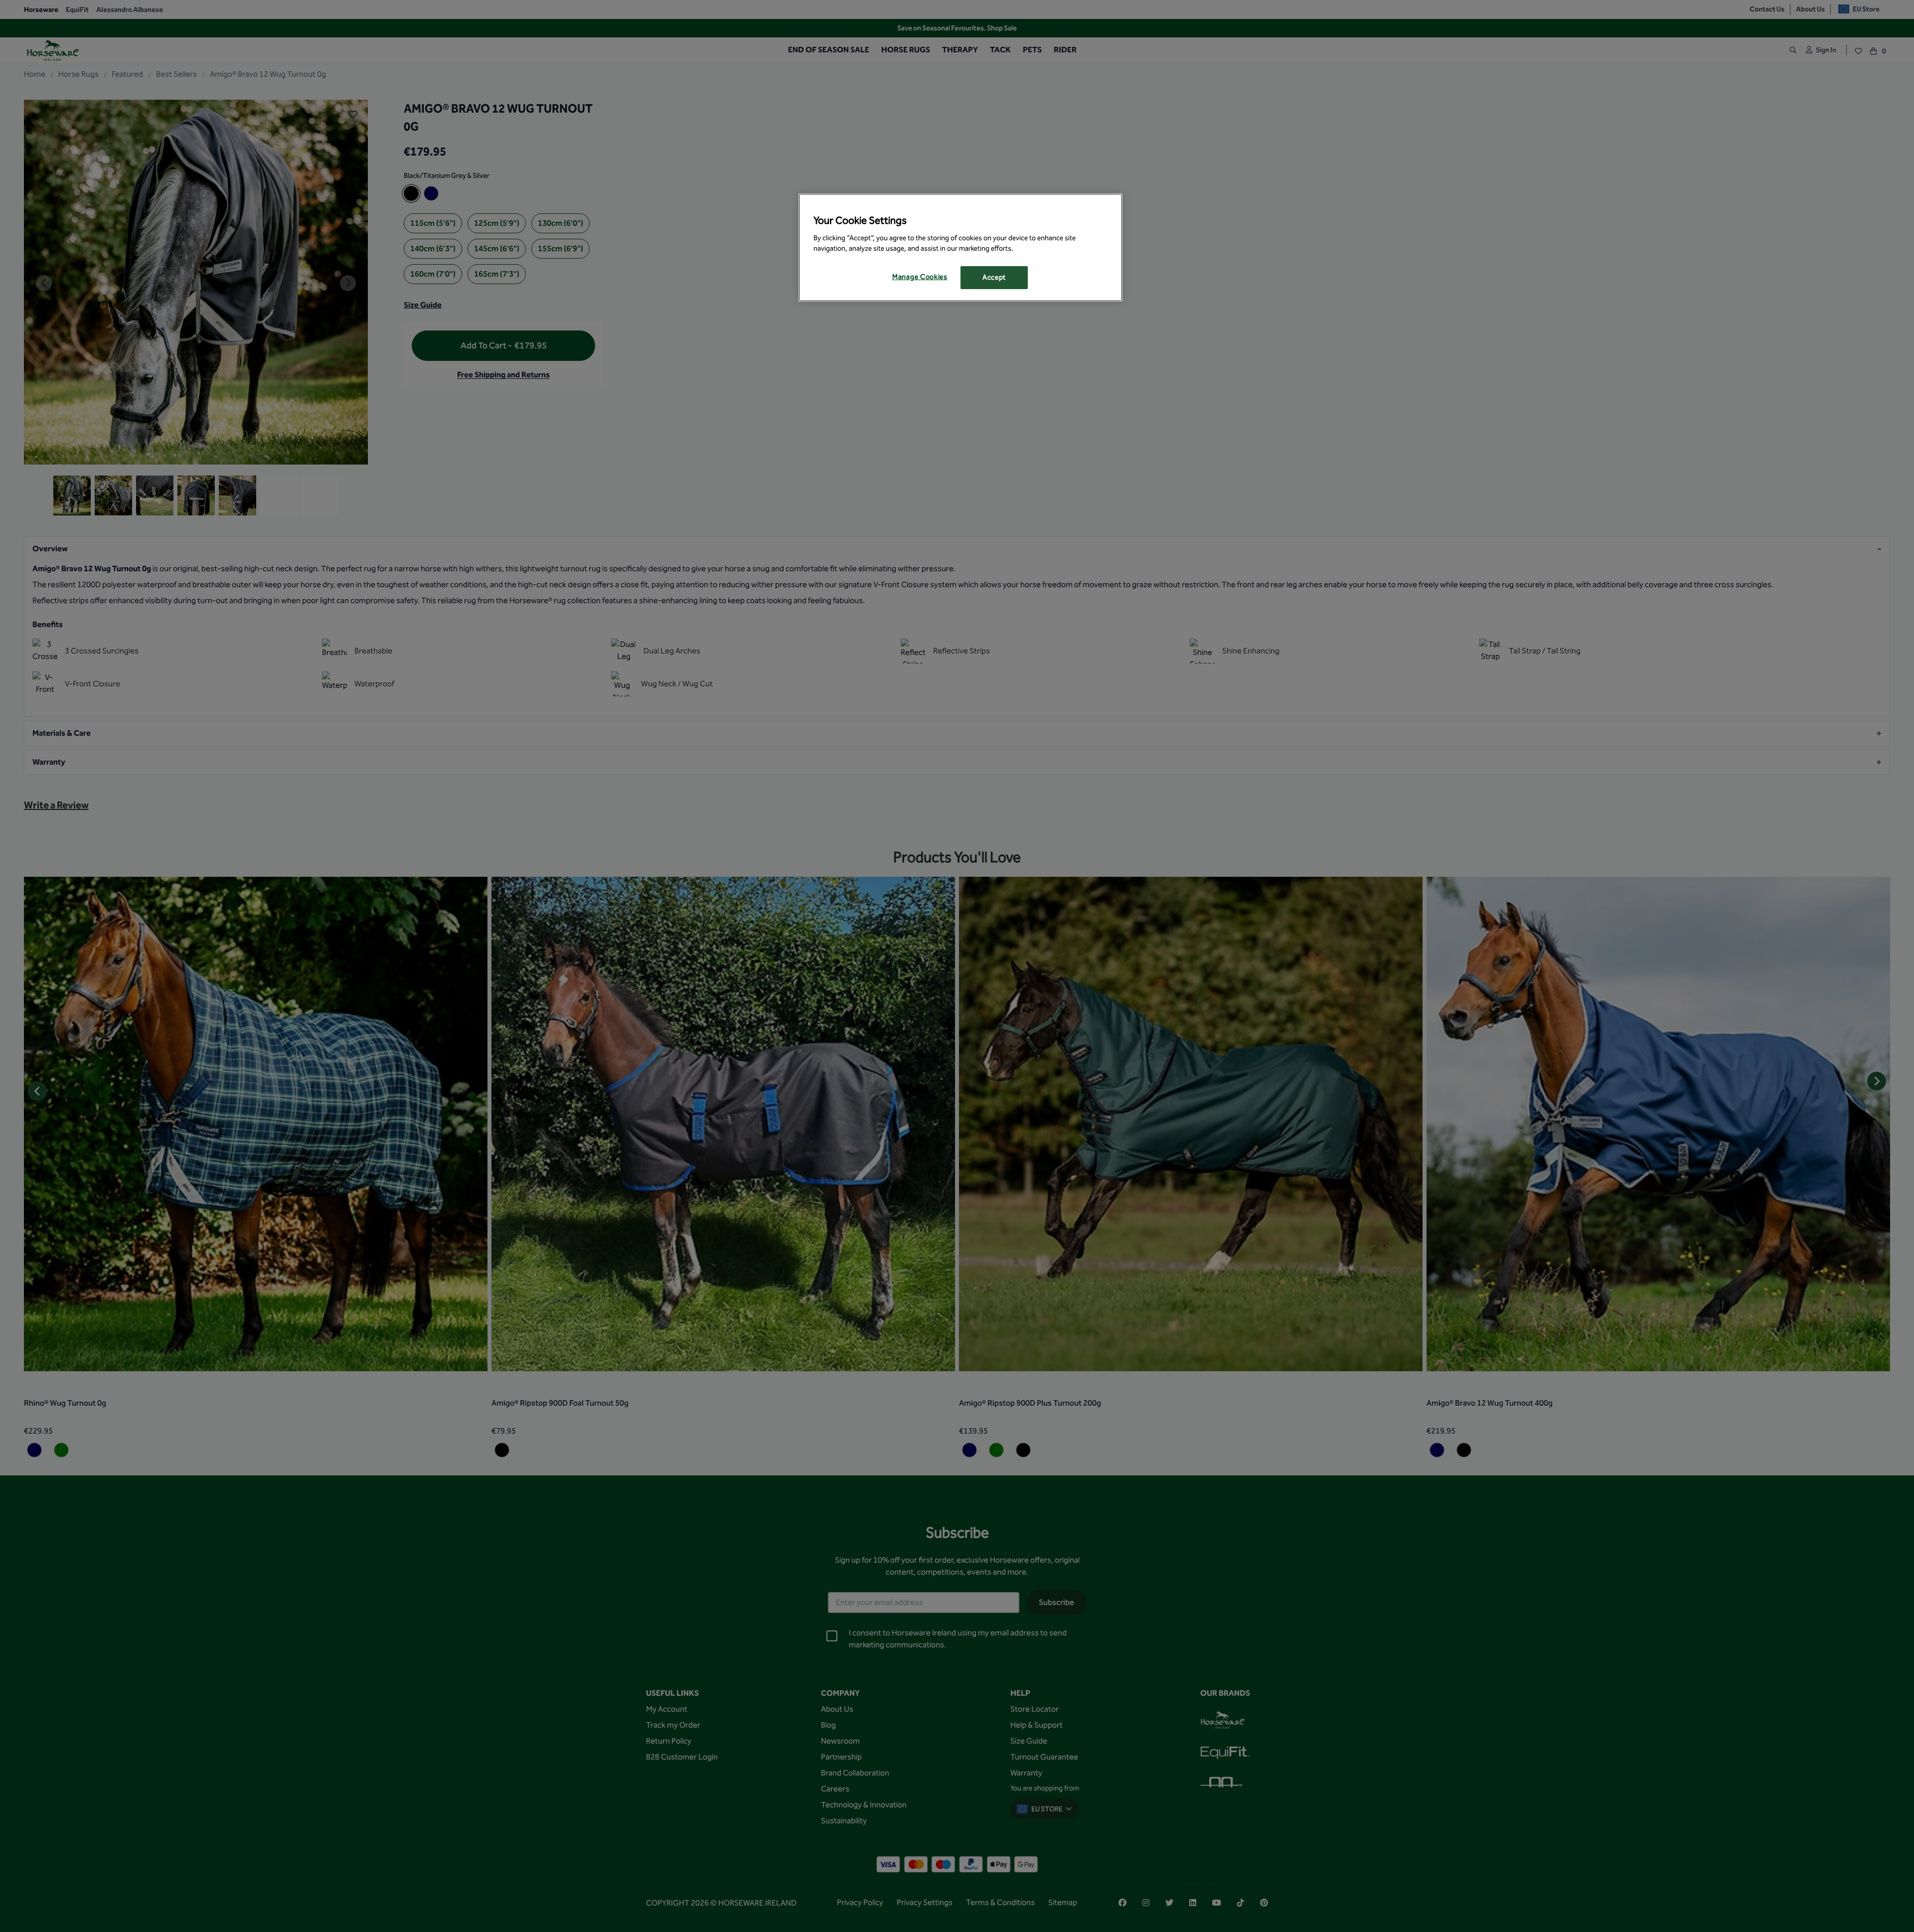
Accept (994, 277)
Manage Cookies (920, 277)
